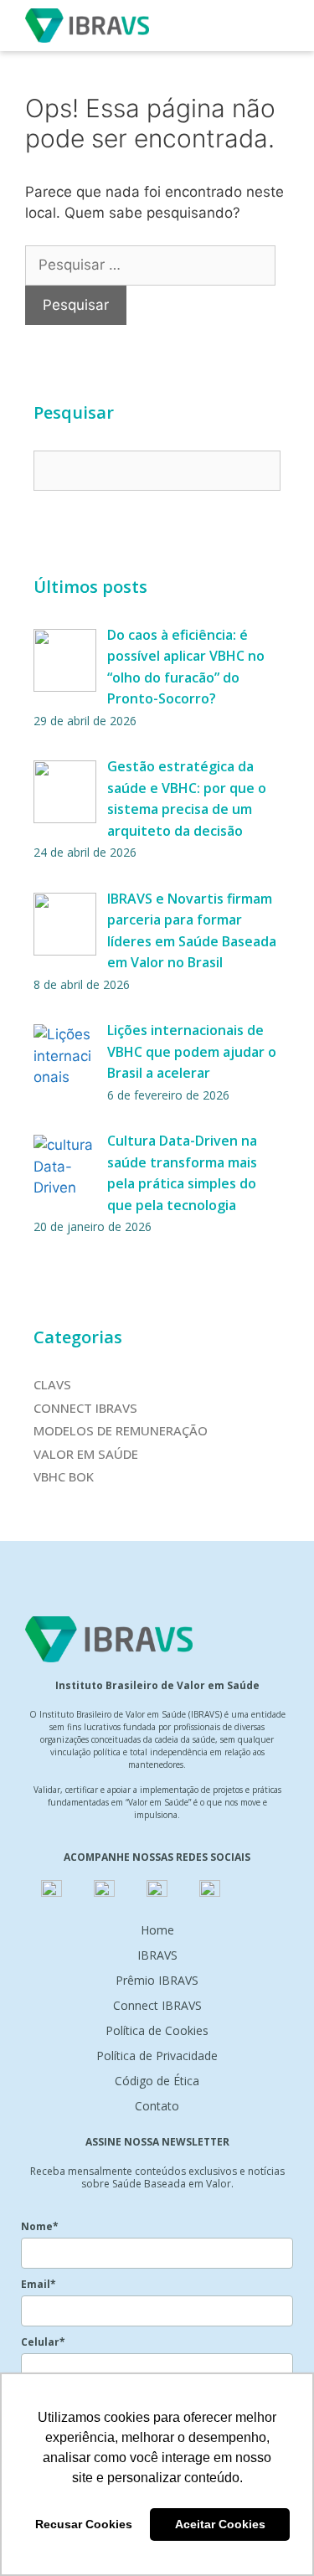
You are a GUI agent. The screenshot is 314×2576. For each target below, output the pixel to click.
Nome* (40, 2226)
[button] (275, 25)
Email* (39, 2284)
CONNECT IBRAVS (85, 1408)
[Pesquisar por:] (150, 265)
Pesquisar (74, 412)
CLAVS (52, 1384)
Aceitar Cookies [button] (220, 2524)
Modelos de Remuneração (121, 1430)
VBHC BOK (64, 1476)
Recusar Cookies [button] (84, 2524)
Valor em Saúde (86, 1454)
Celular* (43, 2342)
